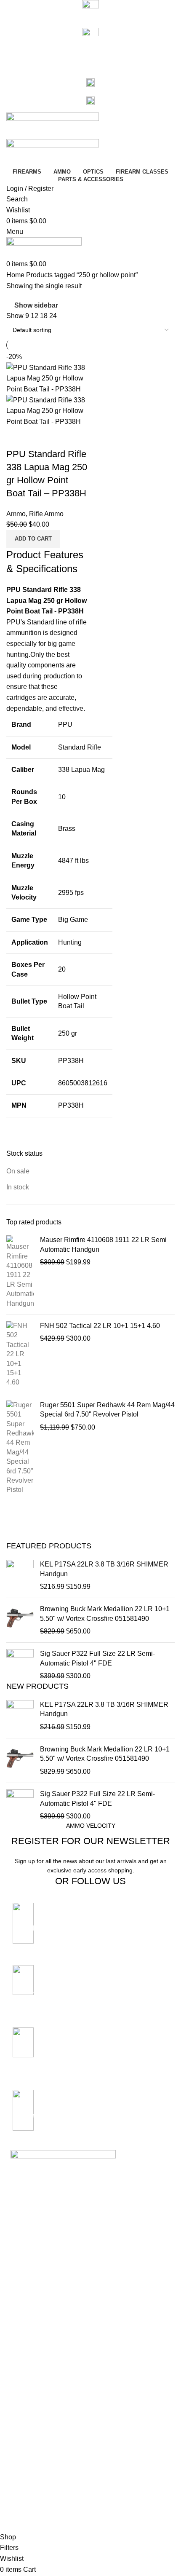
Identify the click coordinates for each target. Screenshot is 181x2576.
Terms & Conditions (36, 2406)
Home (16, 275)
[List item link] (90, 2231)
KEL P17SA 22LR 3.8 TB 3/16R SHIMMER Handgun (104, 1569)
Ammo (16, 514)
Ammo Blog (26, 2340)
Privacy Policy (29, 2392)
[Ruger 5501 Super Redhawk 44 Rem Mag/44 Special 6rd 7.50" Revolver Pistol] (20, 1448)
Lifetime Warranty (34, 2435)
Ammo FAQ (26, 2354)
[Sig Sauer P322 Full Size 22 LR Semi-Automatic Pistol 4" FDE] (20, 1665)
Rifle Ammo (46, 514)
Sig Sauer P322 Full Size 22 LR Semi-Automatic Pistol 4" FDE (97, 1658)
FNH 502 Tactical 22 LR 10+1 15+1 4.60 (100, 1326)
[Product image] (47, 410)
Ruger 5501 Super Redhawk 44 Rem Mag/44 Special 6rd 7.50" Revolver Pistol (107, 1410)
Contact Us (25, 2326)
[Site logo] (53, 125)
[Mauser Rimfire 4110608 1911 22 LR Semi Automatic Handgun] (20, 1272)
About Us (23, 2311)
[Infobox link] (90, 1928)
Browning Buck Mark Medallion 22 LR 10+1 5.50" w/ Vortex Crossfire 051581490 (105, 1613)
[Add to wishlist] (62, 437)
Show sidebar (36, 305)
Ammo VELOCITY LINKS (45, 2377)
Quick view (40, 437)
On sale (18, 1171)
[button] (33, 539)
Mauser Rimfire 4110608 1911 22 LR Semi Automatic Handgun (103, 1244)
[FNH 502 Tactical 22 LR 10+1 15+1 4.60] (20, 1354)
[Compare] (17, 437)
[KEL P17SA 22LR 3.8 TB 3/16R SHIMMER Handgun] (20, 1576)
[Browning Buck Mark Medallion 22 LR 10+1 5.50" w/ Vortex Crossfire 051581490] (20, 1620)
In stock (18, 1187)
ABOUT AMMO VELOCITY (47, 2297)
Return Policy (28, 2421)
